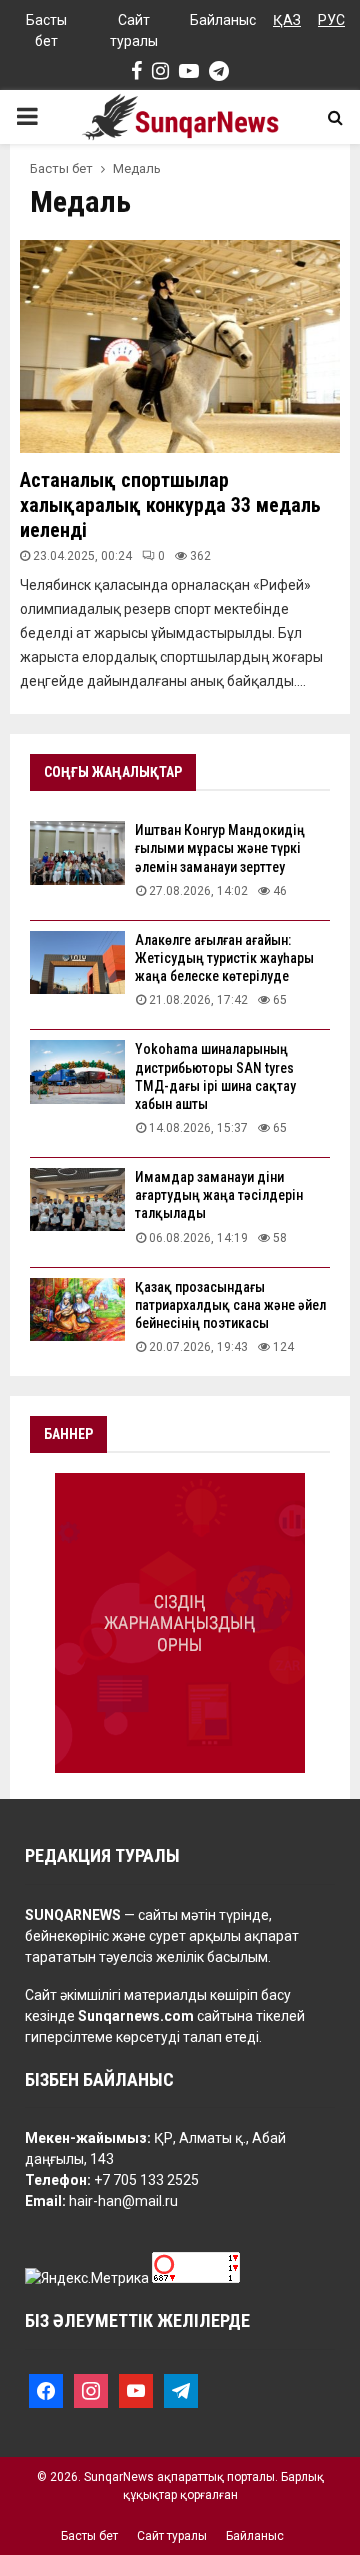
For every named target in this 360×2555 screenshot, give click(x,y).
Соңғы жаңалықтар (113, 772)
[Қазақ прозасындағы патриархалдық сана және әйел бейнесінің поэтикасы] (77, 1309)
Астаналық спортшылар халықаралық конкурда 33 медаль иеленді (170, 505)
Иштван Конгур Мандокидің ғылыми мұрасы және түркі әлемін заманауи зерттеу (220, 848)
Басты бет (46, 30)
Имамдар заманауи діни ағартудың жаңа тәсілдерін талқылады (219, 1195)
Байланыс (223, 20)
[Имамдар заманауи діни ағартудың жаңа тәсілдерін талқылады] (77, 1199)
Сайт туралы (134, 30)
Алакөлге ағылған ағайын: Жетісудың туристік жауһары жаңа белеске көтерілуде (224, 958)
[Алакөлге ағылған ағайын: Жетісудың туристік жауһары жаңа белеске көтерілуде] (77, 962)
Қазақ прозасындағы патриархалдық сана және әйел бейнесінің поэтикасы (230, 1305)
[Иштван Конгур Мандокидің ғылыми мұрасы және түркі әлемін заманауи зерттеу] (77, 852)
